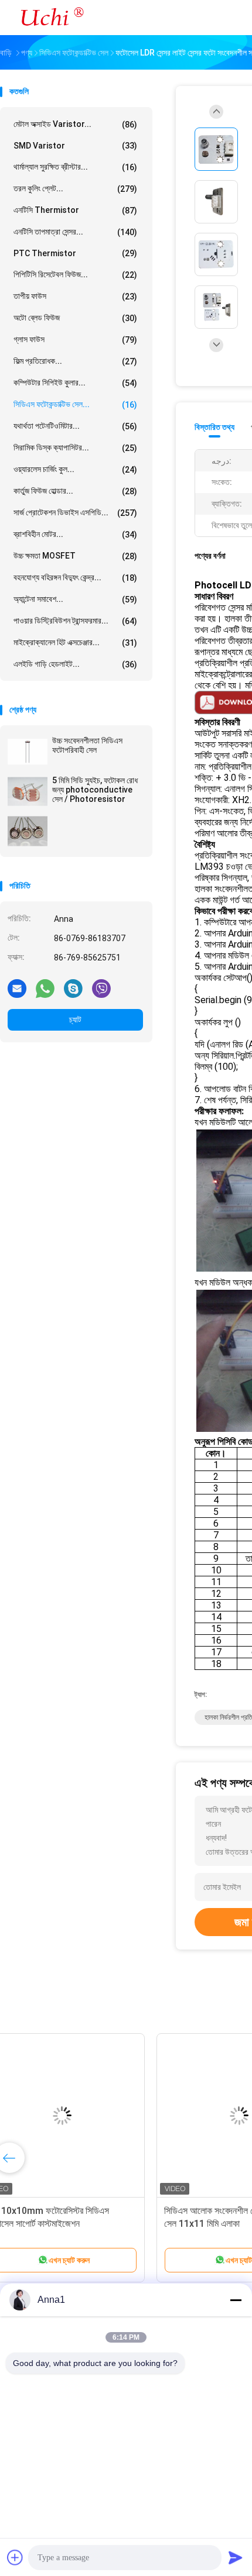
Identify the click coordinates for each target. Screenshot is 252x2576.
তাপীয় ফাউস (75, 296)
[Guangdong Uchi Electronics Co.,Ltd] (52, 18)
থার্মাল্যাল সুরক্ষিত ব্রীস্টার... (75, 167)
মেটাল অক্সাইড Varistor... (75, 124)
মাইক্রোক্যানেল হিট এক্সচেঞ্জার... (75, 643)
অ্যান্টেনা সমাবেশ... (75, 599)
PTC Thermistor (75, 253)
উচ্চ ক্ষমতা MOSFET (75, 556)
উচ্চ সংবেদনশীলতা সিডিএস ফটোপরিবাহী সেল (87, 745)
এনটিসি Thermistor (75, 210)
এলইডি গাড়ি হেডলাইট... (75, 664)
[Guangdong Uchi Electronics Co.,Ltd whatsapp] (45, 988)
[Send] (236, 2557)
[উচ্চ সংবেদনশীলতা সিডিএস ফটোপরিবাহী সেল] (28, 752)
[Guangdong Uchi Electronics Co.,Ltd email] (17, 988)
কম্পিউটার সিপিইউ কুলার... (75, 383)
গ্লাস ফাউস (75, 340)
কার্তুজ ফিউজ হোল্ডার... (75, 491)
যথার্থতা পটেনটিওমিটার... (75, 426)
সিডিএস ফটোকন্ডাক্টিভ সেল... (75, 404)
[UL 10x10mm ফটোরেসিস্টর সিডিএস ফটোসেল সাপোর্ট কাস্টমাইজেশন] (91, 2116)
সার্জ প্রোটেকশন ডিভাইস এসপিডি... (75, 513)
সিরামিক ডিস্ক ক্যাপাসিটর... (75, 448)
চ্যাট (75, 1020)
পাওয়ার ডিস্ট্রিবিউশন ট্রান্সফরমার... (75, 621)
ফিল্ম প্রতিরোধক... (75, 361)
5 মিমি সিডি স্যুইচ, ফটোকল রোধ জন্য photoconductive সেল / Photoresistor (95, 790)
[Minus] (236, 2300)
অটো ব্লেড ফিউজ (75, 318)
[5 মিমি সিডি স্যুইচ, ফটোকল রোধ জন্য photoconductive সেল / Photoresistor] (28, 791)
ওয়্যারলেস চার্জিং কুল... (75, 469)
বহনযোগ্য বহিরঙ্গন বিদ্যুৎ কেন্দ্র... (75, 578)
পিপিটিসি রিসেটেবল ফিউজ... (75, 275)
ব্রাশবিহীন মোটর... (75, 534)
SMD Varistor (75, 146)
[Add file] (15, 2557)
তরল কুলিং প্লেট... (75, 189)
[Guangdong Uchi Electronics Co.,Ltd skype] (73, 988)
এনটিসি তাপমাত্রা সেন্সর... (75, 232)
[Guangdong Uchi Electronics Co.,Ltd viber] (101, 988)
